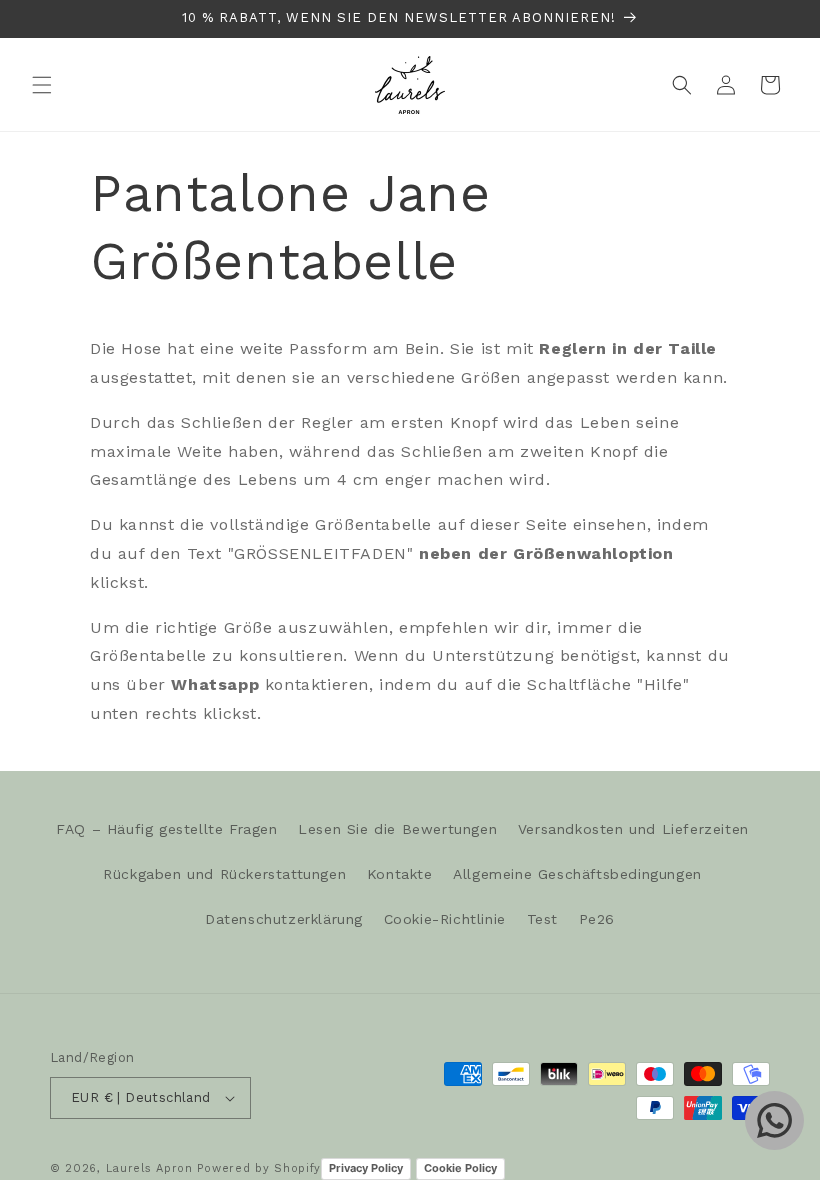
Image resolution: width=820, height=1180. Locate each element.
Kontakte (400, 874)
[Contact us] (774, 1120)
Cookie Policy (460, 1168)
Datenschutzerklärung (284, 919)
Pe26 (597, 919)
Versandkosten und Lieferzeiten (633, 829)
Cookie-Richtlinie (445, 919)
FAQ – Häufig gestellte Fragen (166, 829)
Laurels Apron (149, 1168)
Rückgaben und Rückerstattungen (224, 874)
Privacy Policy (366, 1168)
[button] (42, 85)
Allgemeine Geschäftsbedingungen (577, 874)
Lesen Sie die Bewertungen (397, 829)
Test (542, 919)
